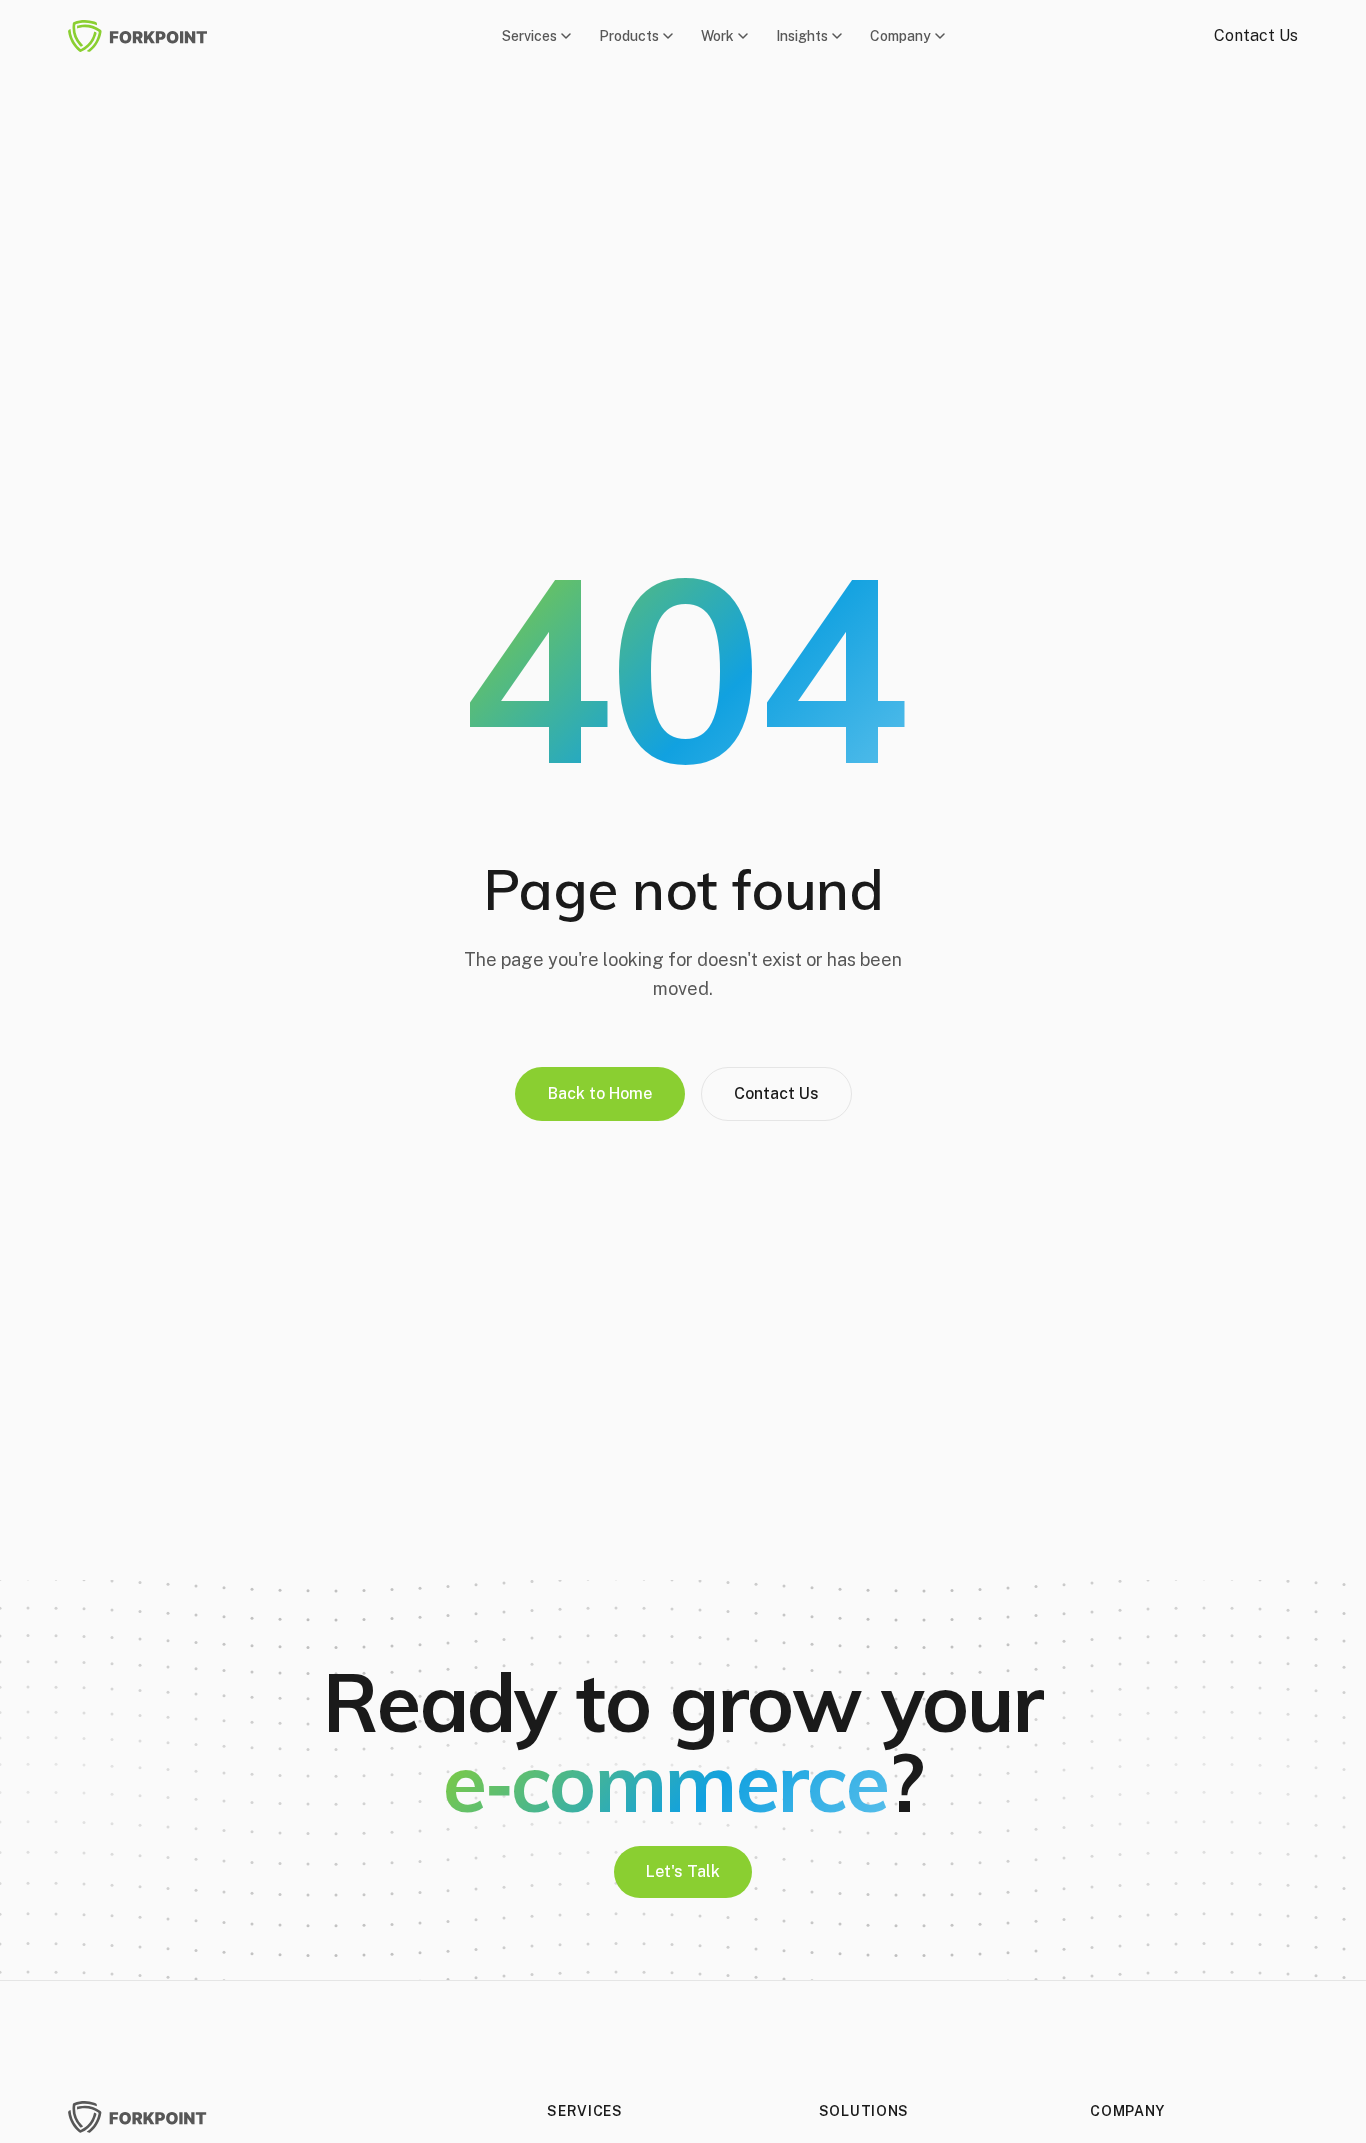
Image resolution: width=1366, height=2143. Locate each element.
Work (717, 36)
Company (900, 36)
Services (529, 36)
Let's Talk (683, 1871)
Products (629, 36)
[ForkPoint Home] (150, 36)
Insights (802, 36)
